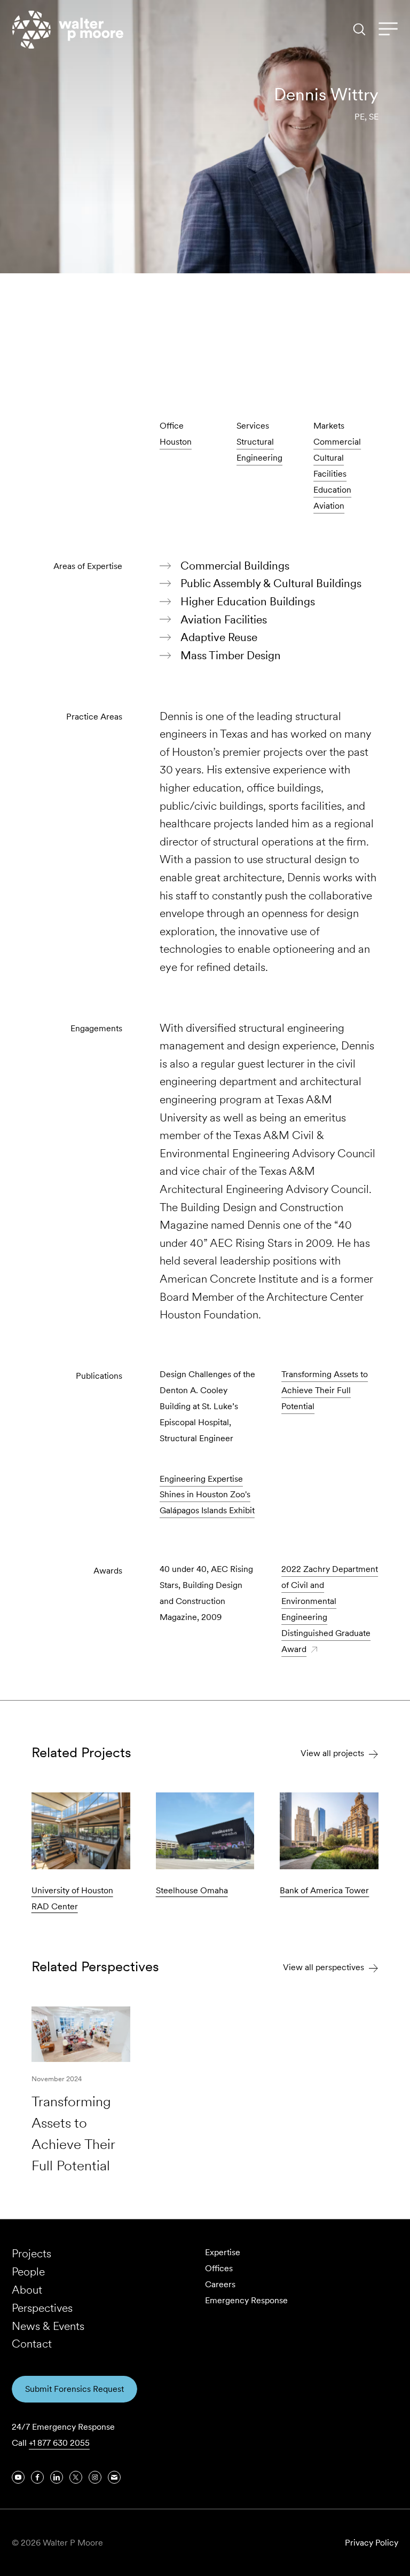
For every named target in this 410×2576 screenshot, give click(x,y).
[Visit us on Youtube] (18, 2477)
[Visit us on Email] (114, 2477)
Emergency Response (246, 2300)
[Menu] (388, 29)
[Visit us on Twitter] (76, 2477)
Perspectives (42, 2308)
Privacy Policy (372, 2543)
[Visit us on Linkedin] (372, 345)
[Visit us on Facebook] (37, 2477)
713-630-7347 (282, 345)
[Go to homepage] (68, 30)
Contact (32, 2344)
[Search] (359, 29)
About (27, 2290)
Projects (31, 2253)
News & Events (48, 2326)
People (28, 2271)
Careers (220, 2284)
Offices (219, 2268)
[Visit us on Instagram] (95, 2477)
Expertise (223, 2252)
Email (341, 345)
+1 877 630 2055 (59, 2443)
